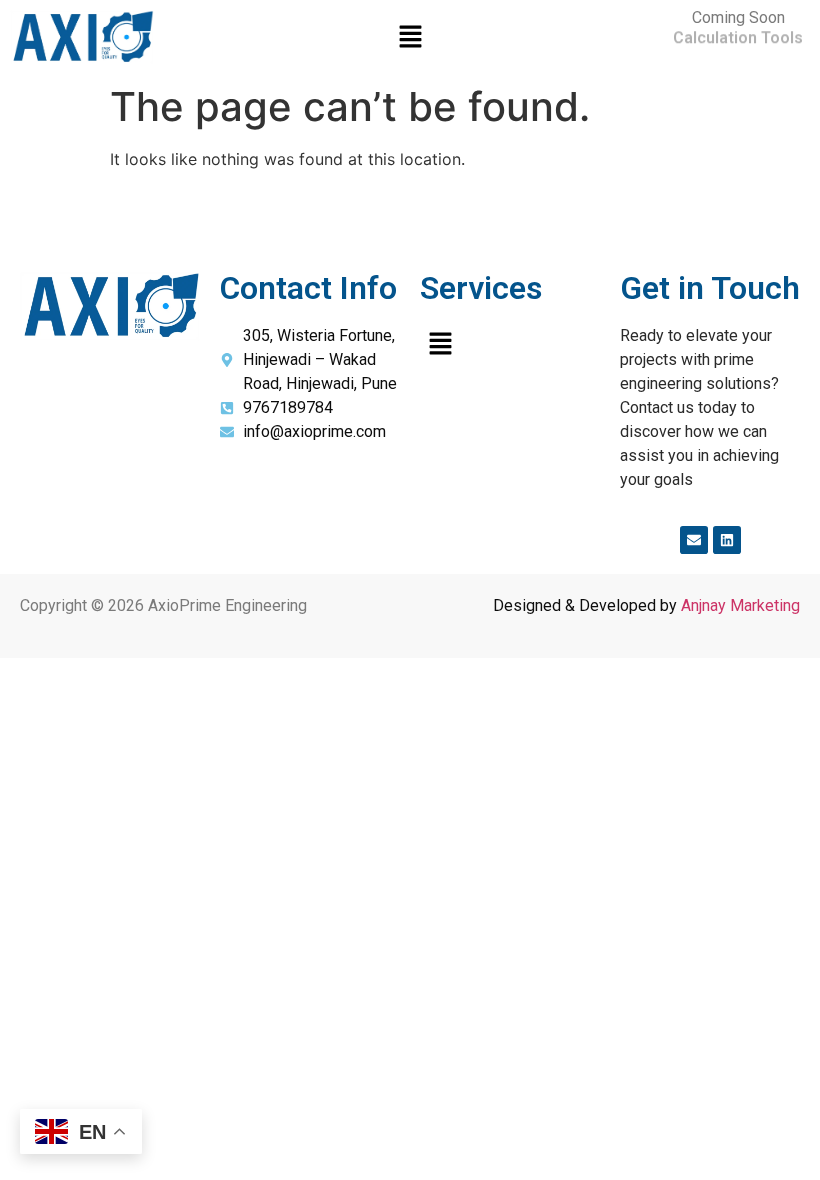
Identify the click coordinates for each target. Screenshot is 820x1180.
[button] (410, 37)
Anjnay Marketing (740, 605)
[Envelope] (694, 540)
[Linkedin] (727, 540)
